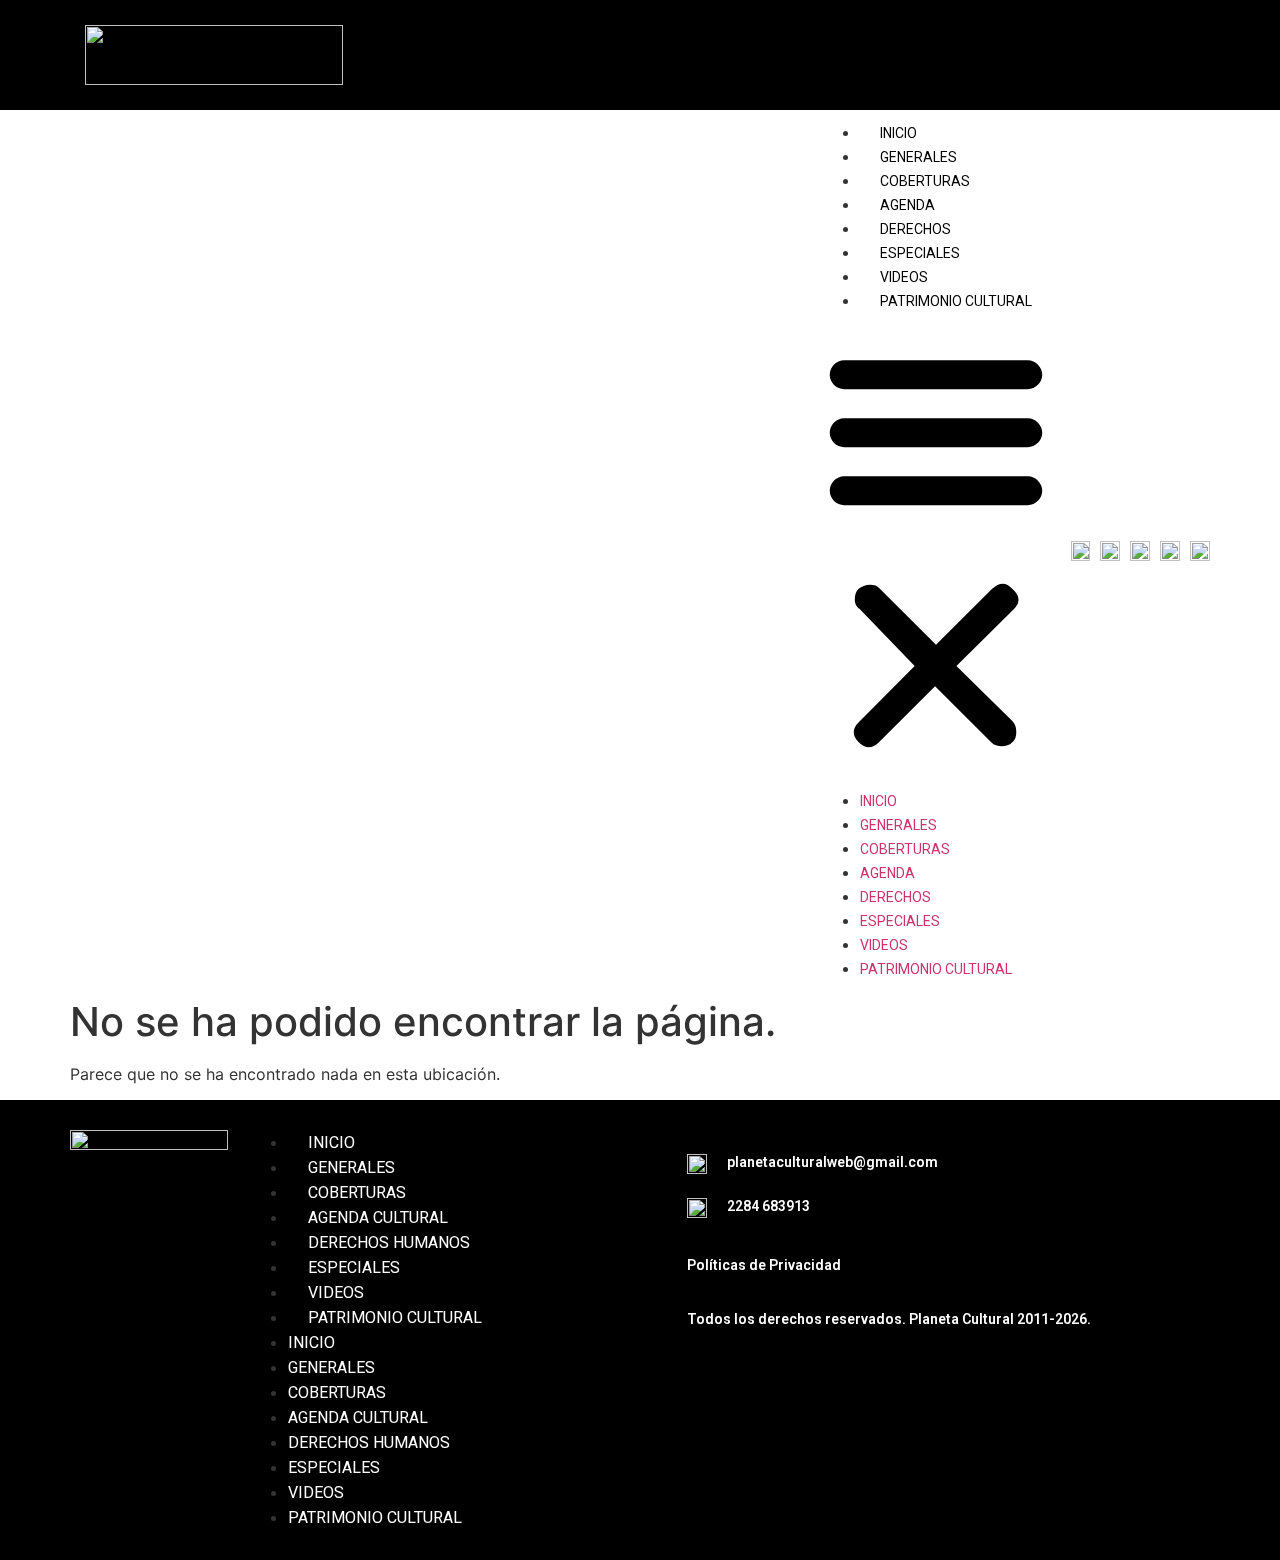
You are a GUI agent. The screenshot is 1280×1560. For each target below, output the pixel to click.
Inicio (898, 133)
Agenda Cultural (378, 1217)
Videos (904, 277)
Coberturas (925, 181)
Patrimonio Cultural (956, 301)
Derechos (915, 229)
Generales (918, 157)
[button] (936, 550)
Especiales (920, 253)
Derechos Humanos (389, 1242)
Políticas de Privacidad (764, 1265)
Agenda (907, 205)
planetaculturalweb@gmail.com (832, 1162)
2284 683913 (768, 1206)
